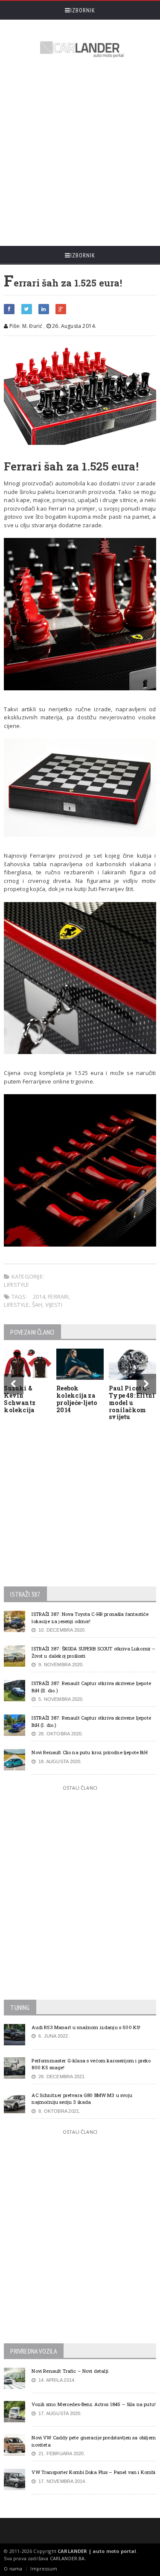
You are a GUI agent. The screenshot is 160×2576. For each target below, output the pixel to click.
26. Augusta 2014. (73, 326)
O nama (13, 2569)
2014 (39, 1297)
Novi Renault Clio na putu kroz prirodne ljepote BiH (89, 1752)
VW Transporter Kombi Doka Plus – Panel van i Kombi (93, 2472)
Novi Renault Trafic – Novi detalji (70, 2371)
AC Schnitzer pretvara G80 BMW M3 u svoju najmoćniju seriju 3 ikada (82, 2099)
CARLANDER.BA (67, 2558)
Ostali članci (80, 1788)
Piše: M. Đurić (25, 326)
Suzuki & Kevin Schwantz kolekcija (20, 1399)
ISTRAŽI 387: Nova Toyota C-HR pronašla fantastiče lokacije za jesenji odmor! (90, 1618)
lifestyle (16, 1305)
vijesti (54, 1305)
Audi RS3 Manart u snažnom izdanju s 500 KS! (86, 2027)
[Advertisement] (80, 153)
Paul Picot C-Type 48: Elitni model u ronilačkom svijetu (132, 1402)
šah (37, 1305)
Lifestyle (16, 1285)
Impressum (44, 2569)
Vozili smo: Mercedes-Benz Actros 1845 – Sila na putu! (94, 2404)
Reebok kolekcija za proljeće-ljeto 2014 (77, 1399)
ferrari (58, 1297)
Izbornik (83, 10)
